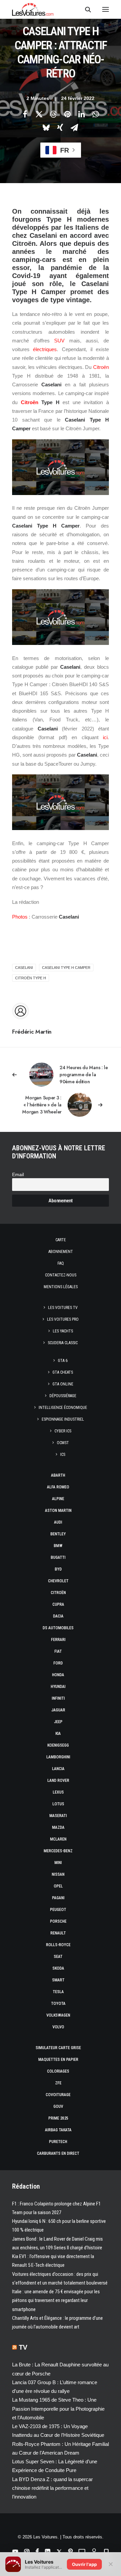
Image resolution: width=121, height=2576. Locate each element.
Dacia (58, 1616)
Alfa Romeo (58, 1487)
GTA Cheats (63, 1372)
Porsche (58, 1921)
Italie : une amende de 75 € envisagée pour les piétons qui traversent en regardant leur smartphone (56, 2300)
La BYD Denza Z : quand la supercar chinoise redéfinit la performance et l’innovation (52, 2488)
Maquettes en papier (58, 2060)
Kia (58, 1734)
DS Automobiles (58, 1628)
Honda (58, 1675)
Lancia (58, 1769)
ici (105, 737)
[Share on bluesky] (46, 127)
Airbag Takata (58, 2130)
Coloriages (58, 2071)
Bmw (58, 1546)
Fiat (58, 1651)
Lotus (58, 1804)
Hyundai (58, 1687)
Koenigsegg (58, 1745)
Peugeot (58, 1910)
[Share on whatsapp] (95, 114)
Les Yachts (63, 1331)
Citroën (101, 367)
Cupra (58, 1604)
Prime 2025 (58, 2118)
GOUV (58, 2106)
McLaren (58, 1839)
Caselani (24, 968)
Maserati (58, 1816)
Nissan (58, 1874)
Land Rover (58, 1780)
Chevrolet (58, 1581)
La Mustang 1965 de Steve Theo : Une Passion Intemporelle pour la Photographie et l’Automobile (58, 2409)
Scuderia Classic (63, 1343)
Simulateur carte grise (58, 2048)
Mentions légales (61, 1287)
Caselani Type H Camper (66, 968)
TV (23, 2347)
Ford (58, 1663)
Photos (20, 917)
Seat (58, 1957)
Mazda (58, 1827)
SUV (59, 341)
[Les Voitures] (33, 9)
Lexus (58, 1792)
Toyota (58, 2004)
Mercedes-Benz (58, 1851)
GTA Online (63, 1384)
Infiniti (58, 1698)
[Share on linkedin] (81, 114)
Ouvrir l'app (84, 2564)
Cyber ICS (63, 1431)
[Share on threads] (53, 114)
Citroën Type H (31, 978)
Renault (58, 1933)
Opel (58, 1886)
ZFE (58, 2083)
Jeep (58, 1722)
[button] (106, 9)
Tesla (58, 1992)
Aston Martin (58, 1511)
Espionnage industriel (63, 1419)
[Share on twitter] (39, 114)
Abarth (58, 1475)
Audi (58, 1522)
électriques (45, 349)
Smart (58, 1980)
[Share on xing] (60, 127)
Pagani (58, 1898)
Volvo (58, 2027)
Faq (61, 1263)
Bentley (58, 1534)
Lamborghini (58, 1757)
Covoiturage (58, 2095)
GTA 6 (63, 1361)
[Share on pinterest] (67, 114)
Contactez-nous (61, 1275)
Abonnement (61, 1252)
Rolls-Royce (58, 1945)
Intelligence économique (63, 1408)
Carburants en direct (58, 2153)
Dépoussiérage (63, 1396)
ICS (63, 1455)
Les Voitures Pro (63, 1319)
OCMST (63, 1443)
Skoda (58, 1968)
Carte (61, 1240)
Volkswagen (58, 2015)
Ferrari (58, 1640)
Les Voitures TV (63, 1308)
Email (18, 1175)
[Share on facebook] (25, 114)
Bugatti (58, 1557)
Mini (58, 1863)
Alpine (58, 1499)
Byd (58, 1569)
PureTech (58, 2142)
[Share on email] (74, 127)
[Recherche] (85, 9)
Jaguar (58, 1710)
